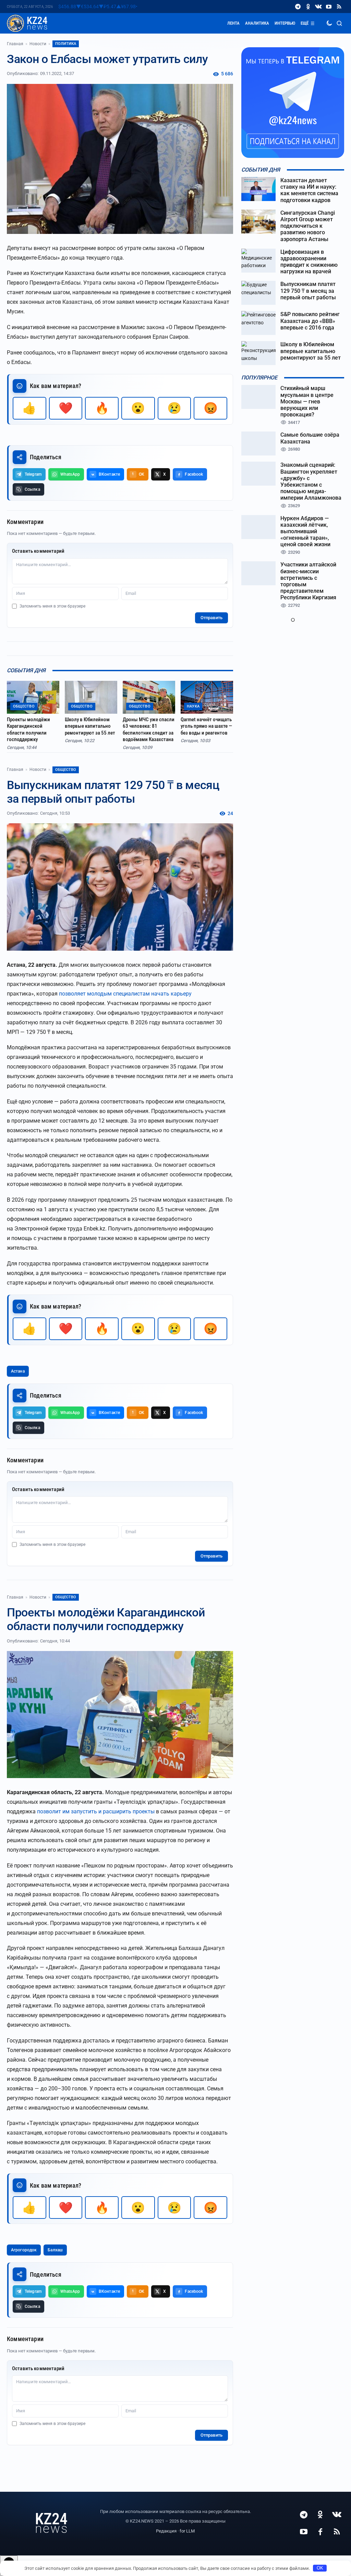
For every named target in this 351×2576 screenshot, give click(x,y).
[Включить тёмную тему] (329, 23)
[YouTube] (329, 7)
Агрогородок (24, 2250)
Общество (66, 770)
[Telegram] (298, 7)
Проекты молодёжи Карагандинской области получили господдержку (28, 730)
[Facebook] (320, 2531)
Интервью (285, 23)
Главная (15, 44)
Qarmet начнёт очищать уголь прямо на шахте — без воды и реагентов (206, 726)
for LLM (187, 2531)
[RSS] (339, 7)
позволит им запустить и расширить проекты (96, 1811)
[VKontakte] (318, 7)
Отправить (211, 618)
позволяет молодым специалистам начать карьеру (125, 994)
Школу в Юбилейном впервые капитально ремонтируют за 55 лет (90, 726)
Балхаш (55, 2250)
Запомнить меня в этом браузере (52, 606)
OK (320, 2568)
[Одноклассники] (308, 7)
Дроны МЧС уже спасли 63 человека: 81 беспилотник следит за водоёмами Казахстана (149, 730)
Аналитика (257, 23)
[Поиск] (339, 23)
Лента (233, 23)
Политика (66, 44)
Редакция (166, 2531)
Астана (18, 1371)
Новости (38, 44)
